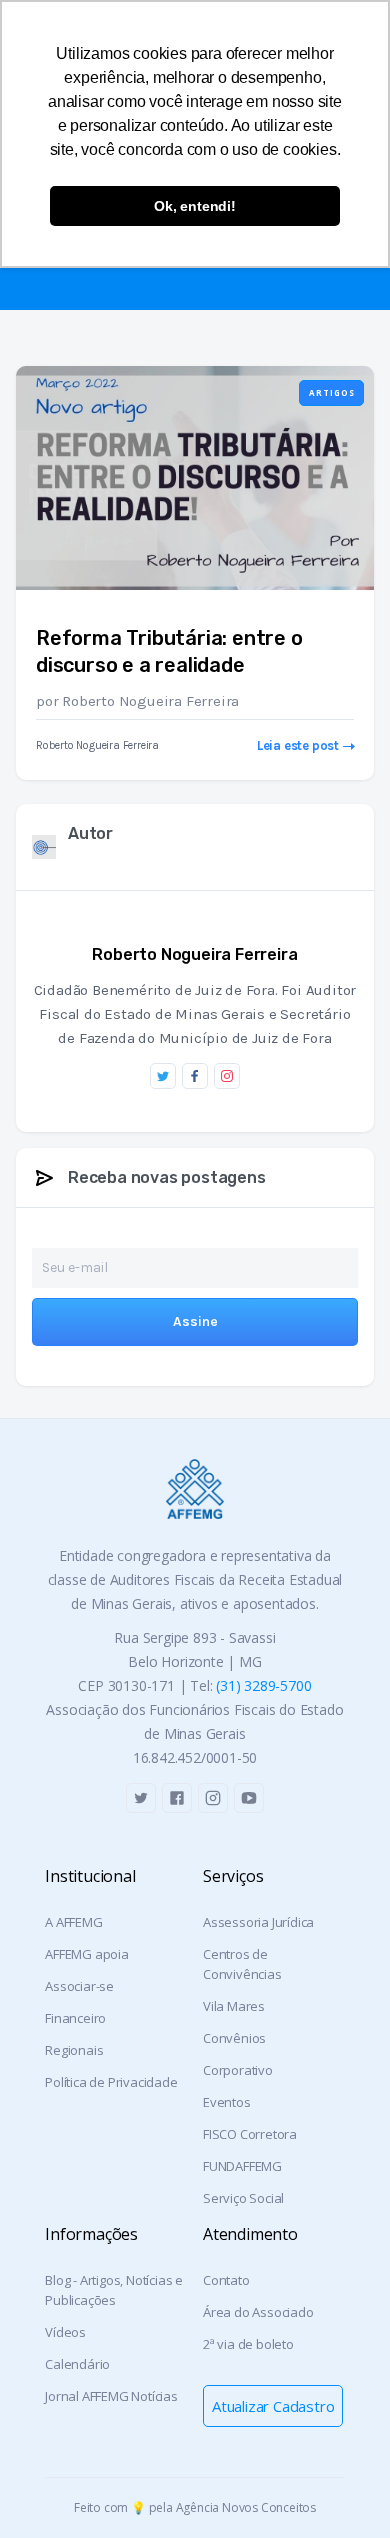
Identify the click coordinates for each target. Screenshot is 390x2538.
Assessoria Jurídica (258, 1922)
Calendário (77, 2364)
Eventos (227, 2102)
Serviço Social (243, 2198)
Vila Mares (234, 2006)
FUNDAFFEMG (242, 2166)
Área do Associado (258, 2312)
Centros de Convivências (242, 1964)
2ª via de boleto (248, 2344)
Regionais (74, 2050)
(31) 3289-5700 (263, 1685)
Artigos (332, 392)
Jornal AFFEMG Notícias (111, 2396)
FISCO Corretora (250, 2134)
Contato (226, 2280)
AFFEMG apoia (87, 1954)
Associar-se (79, 1986)
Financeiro (75, 2018)
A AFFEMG (73, 1922)
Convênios (234, 2038)
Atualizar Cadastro (273, 2406)
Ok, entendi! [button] (195, 206)
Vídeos (65, 2332)
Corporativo (238, 2070)
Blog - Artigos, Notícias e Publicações (114, 2290)
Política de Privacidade (111, 2082)
